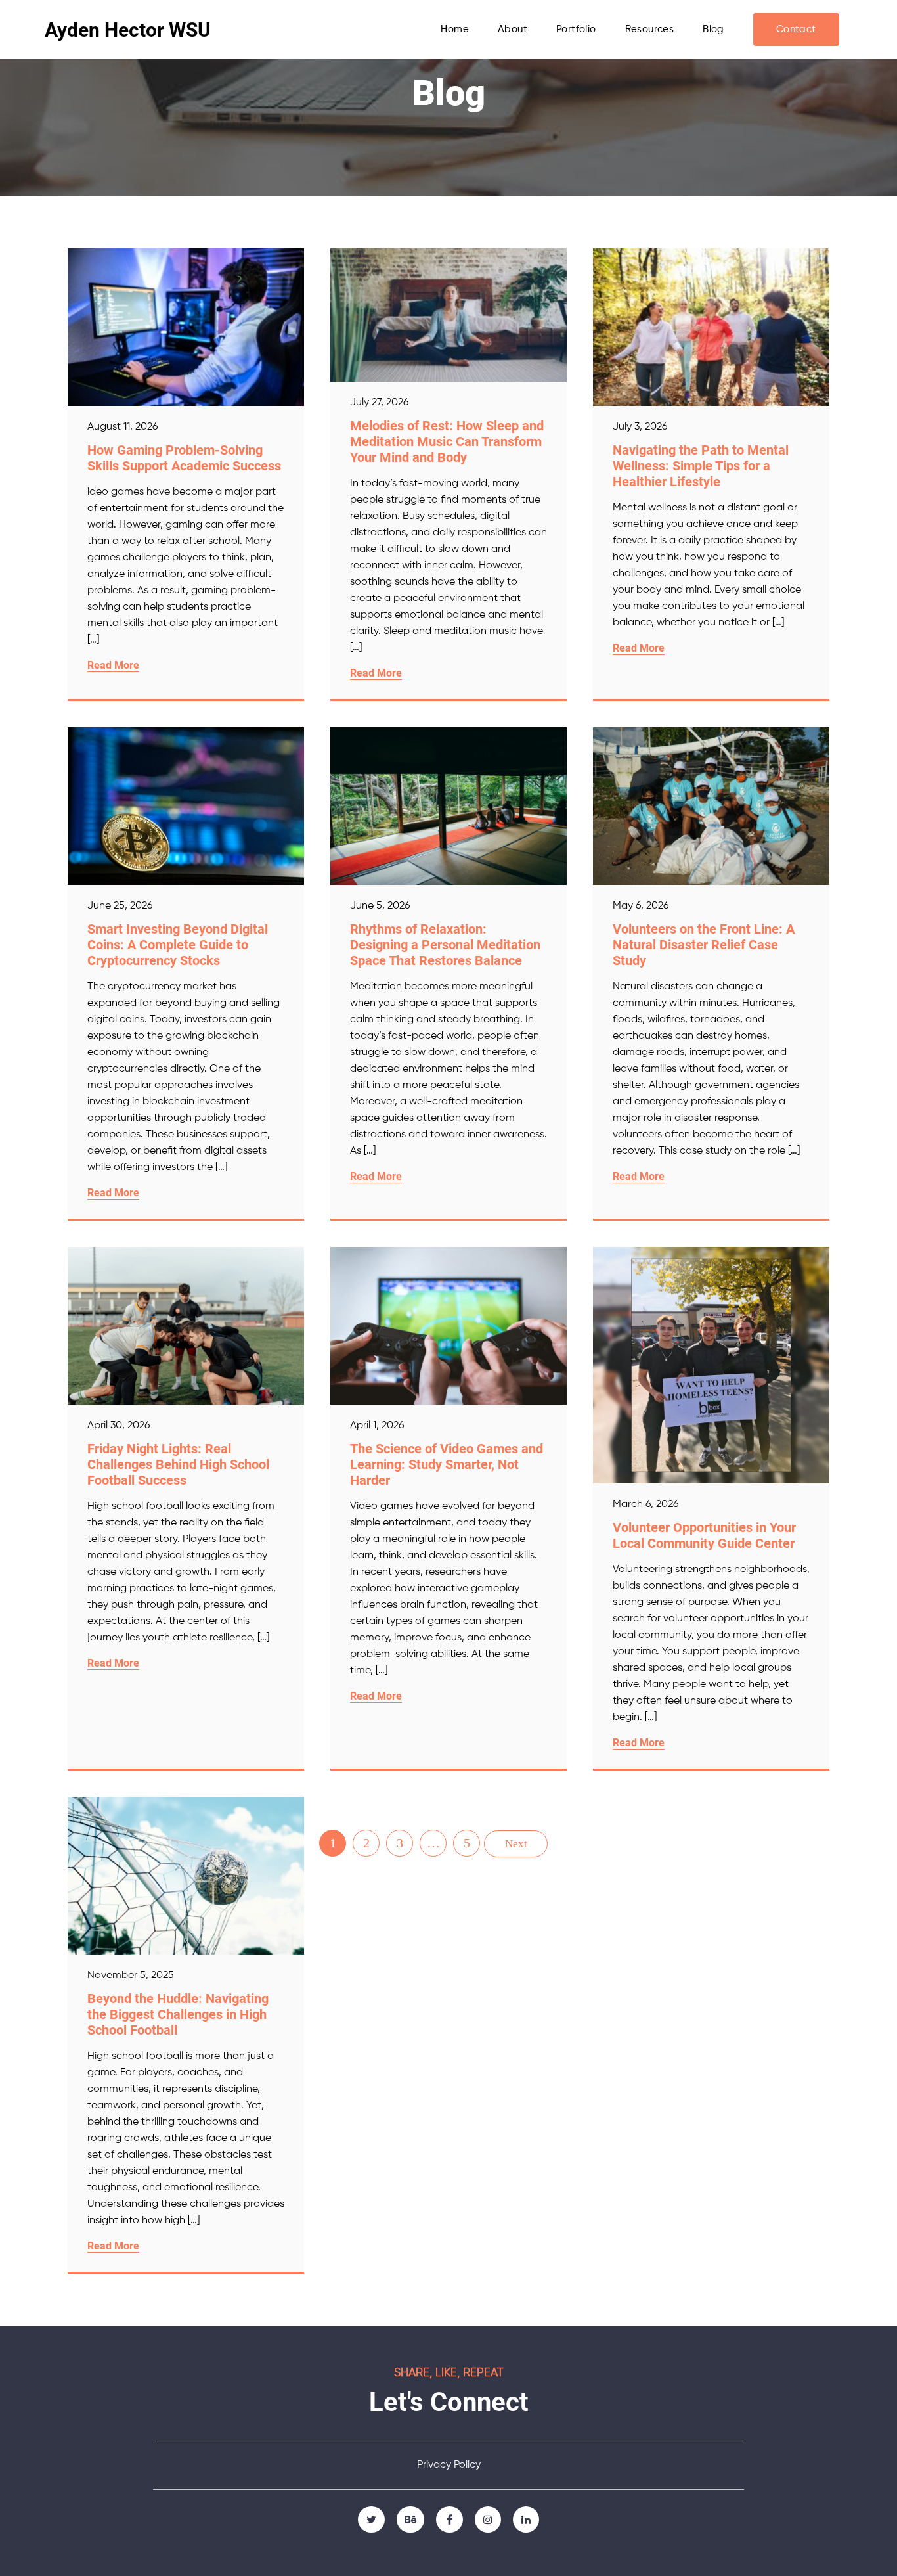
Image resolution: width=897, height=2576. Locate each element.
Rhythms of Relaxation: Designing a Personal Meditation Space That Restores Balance (445, 945)
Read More (113, 665)
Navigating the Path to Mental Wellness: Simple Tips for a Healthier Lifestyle (701, 466)
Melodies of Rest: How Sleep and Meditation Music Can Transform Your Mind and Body (447, 441)
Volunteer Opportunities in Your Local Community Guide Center (704, 1535)
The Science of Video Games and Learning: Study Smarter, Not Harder (447, 1464)
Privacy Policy (449, 2465)
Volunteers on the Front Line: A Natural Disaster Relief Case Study (704, 945)
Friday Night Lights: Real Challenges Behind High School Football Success (178, 1464)
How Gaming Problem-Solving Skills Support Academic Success (184, 458)
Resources (650, 29)
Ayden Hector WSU (128, 30)
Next (516, 1844)
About (513, 29)
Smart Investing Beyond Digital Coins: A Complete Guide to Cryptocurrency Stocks (178, 945)
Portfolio (576, 29)
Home (455, 29)
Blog (713, 29)
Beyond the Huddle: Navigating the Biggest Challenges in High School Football (178, 2014)
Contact (796, 29)
